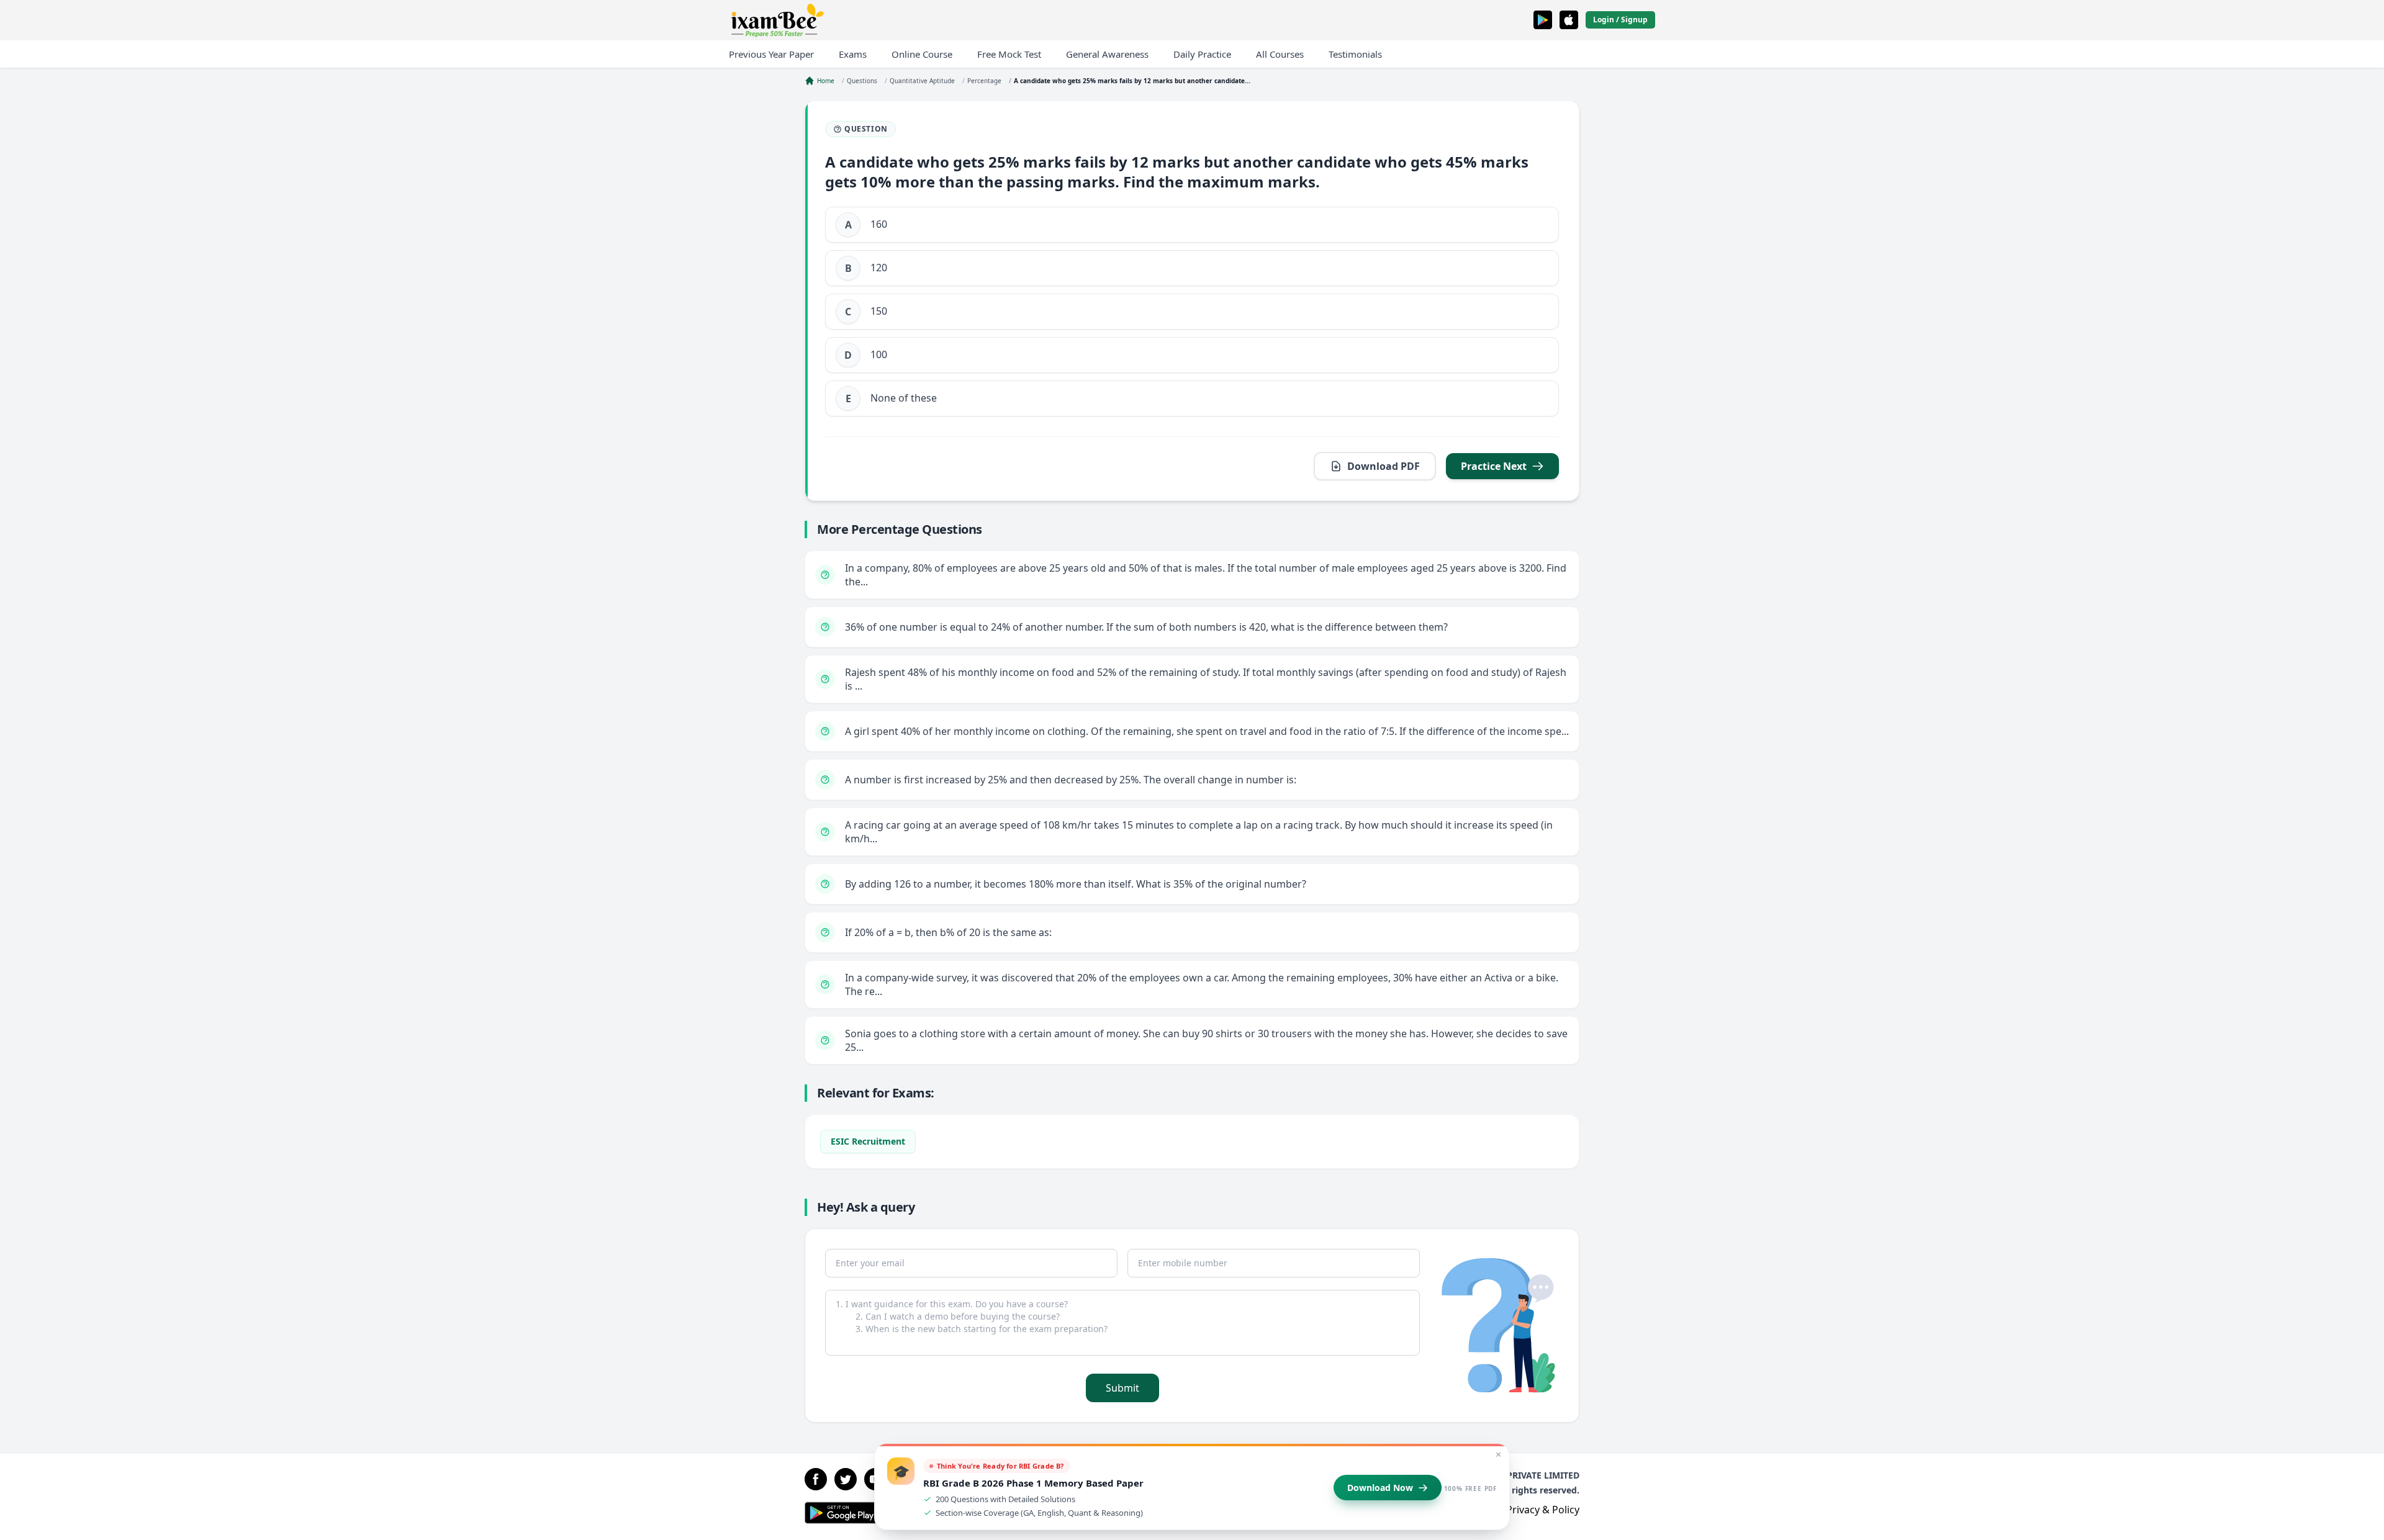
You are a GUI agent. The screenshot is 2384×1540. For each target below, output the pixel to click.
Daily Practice (1202, 54)
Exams (853, 54)
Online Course (922, 54)
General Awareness (1107, 54)
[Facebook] (816, 1479)
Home (826, 81)
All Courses (1280, 54)
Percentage (984, 81)
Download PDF (1384, 466)
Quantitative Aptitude (922, 81)
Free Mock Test (1009, 54)
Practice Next (1494, 466)
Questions (862, 81)
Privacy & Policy (1543, 1510)
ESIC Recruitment (868, 1141)
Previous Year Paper (771, 54)
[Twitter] (846, 1479)
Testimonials (1355, 54)
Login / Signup (1620, 20)
